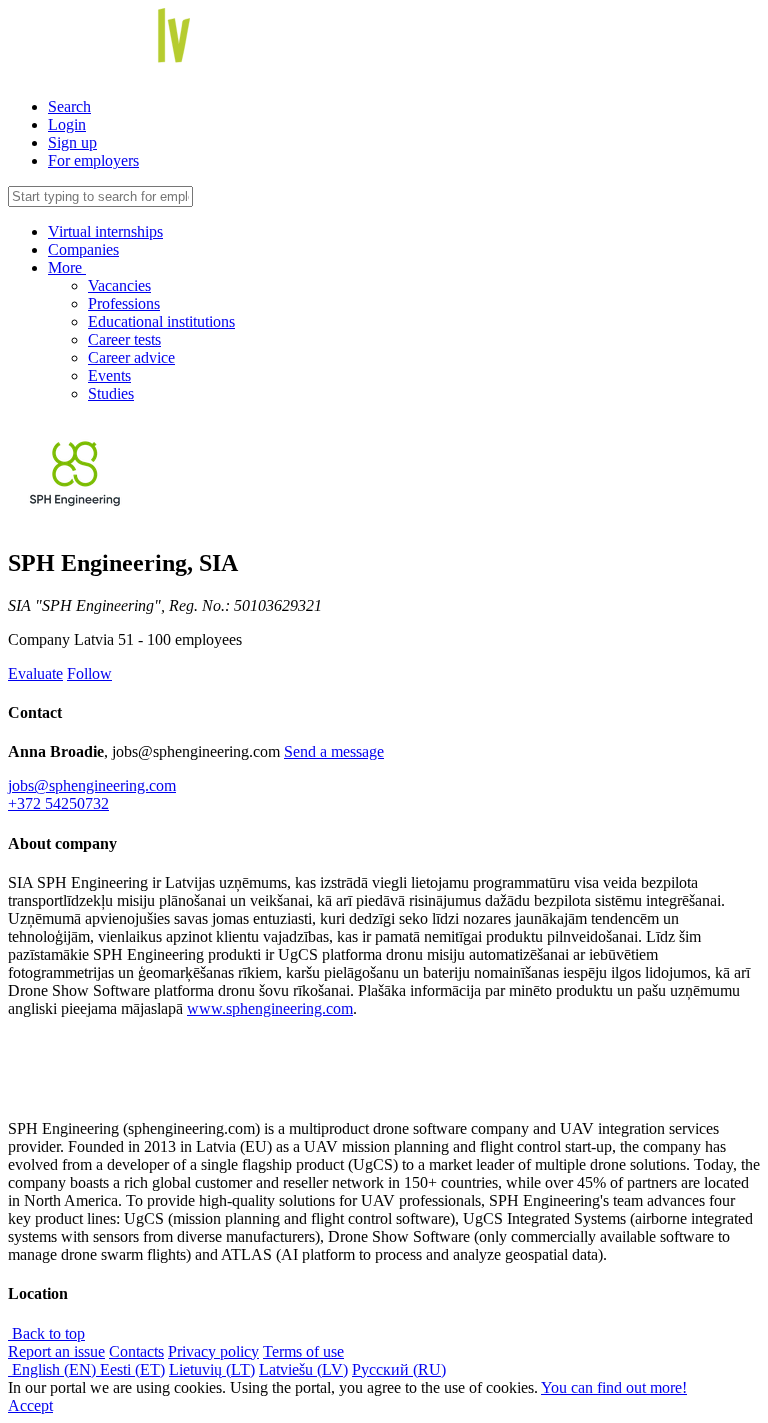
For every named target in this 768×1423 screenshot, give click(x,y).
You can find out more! (614, 1387)
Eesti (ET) (132, 1369)
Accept (30, 1405)
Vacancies (119, 285)
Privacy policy (213, 1351)
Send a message (334, 751)
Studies (111, 393)
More (67, 267)
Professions (124, 303)
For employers (93, 160)
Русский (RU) (399, 1369)
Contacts (136, 1351)
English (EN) (54, 1369)
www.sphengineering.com (270, 1008)
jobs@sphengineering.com (92, 785)
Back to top (46, 1333)
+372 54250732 (58, 803)
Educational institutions (161, 321)
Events (109, 375)
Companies (83, 249)
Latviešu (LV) (303, 1369)
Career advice (131, 357)
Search (69, 106)
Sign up (72, 142)
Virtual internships (105, 231)
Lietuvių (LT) (212, 1369)
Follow (89, 673)
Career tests (124, 339)
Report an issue (56, 1351)
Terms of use (303, 1351)
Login (67, 124)
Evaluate (35, 673)
